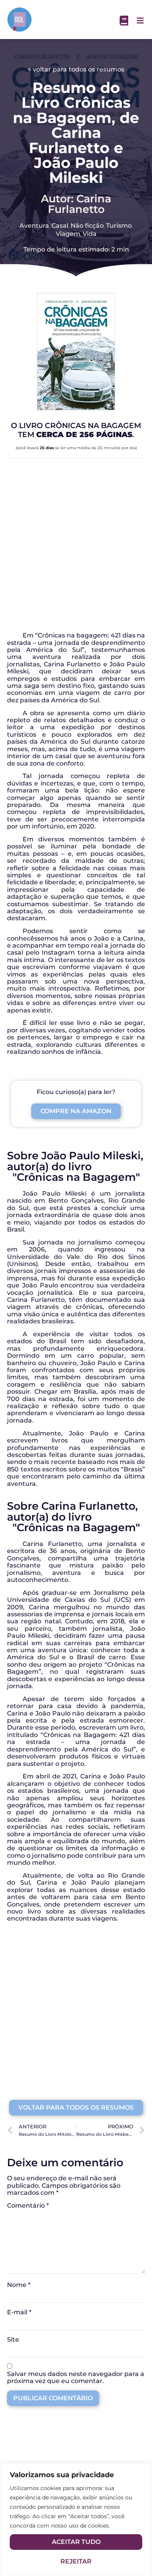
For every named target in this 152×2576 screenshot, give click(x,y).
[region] (76, 2520)
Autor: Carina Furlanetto (76, 204)
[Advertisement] (76, 548)
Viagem (68, 234)
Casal (60, 226)
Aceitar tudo (76, 2542)
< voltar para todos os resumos (76, 69)
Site (13, 2340)
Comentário (28, 2206)
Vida (90, 234)
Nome (19, 2285)
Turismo (119, 226)
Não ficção (87, 226)
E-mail (19, 2312)
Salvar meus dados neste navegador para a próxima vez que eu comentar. (76, 2378)
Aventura (34, 226)
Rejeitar (76, 2561)
